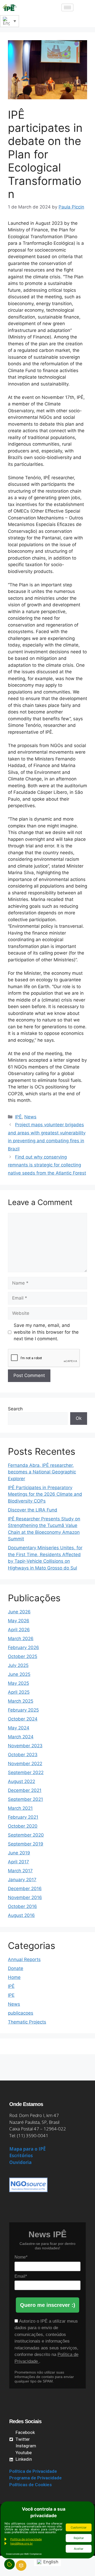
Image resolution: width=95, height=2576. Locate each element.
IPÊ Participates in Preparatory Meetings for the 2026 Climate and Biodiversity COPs (45, 1494)
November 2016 (25, 1897)
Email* (21, 2276)
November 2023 (25, 1746)
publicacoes (21, 2013)
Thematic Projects (27, 2022)
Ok (79, 1418)
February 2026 (23, 1647)
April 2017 (18, 1862)
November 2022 (25, 1764)
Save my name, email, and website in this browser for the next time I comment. (46, 1332)
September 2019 (26, 1844)
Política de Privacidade (33, 2471)
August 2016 (21, 1915)
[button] (83, 8)
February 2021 (23, 1817)
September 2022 (26, 1772)
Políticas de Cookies (30, 2485)
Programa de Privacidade (35, 2478)
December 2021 (25, 1790)
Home (14, 1977)
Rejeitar (79, 2538)
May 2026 (19, 1621)
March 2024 (21, 1737)
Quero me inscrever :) (48, 2305)
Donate (16, 1968)
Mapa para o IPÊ (27, 2149)
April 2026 (19, 1630)
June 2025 (19, 1674)
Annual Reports (24, 1959)
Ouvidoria (20, 2162)
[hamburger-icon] (67, 7)
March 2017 (20, 1871)
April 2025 (19, 1692)
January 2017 (22, 1880)
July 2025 (18, 1665)
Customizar (79, 2527)
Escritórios (21, 2155)
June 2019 (19, 1853)
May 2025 (18, 1683)
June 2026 (19, 1612)
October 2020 (23, 1826)
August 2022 (22, 1781)
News (30, 1117)
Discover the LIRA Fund (33, 1510)
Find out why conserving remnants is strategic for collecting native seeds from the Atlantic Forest (47, 1165)
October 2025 (23, 1656)
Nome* (21, 2257)
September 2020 (26, 1835)
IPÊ (18, 1117)
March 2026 (21, 1639)
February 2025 (23, 1710)
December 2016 (25, 1889)
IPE (11, 1995)
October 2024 (23, 1719)
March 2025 (21, 1701)
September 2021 (25, 1799)
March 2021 (20, 1808)
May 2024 (19, 1728)
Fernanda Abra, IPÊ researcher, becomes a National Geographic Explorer (42, 1472)
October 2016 (22, 1906)
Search (15, 1409)
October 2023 (23, 1755)
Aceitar (79, 2549)
